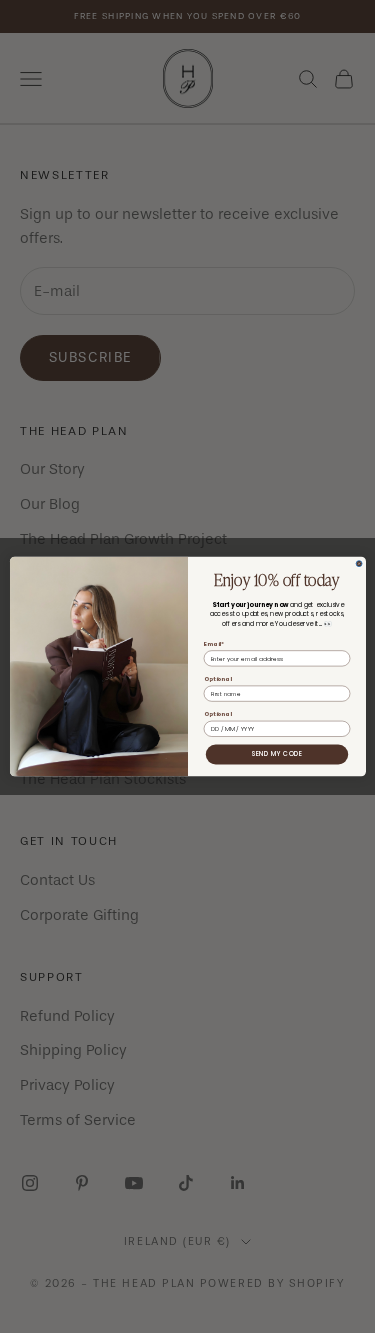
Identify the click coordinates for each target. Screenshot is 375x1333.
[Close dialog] (359, 564)
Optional (217, 679)
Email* (213, 643)
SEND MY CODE (276, 754)
